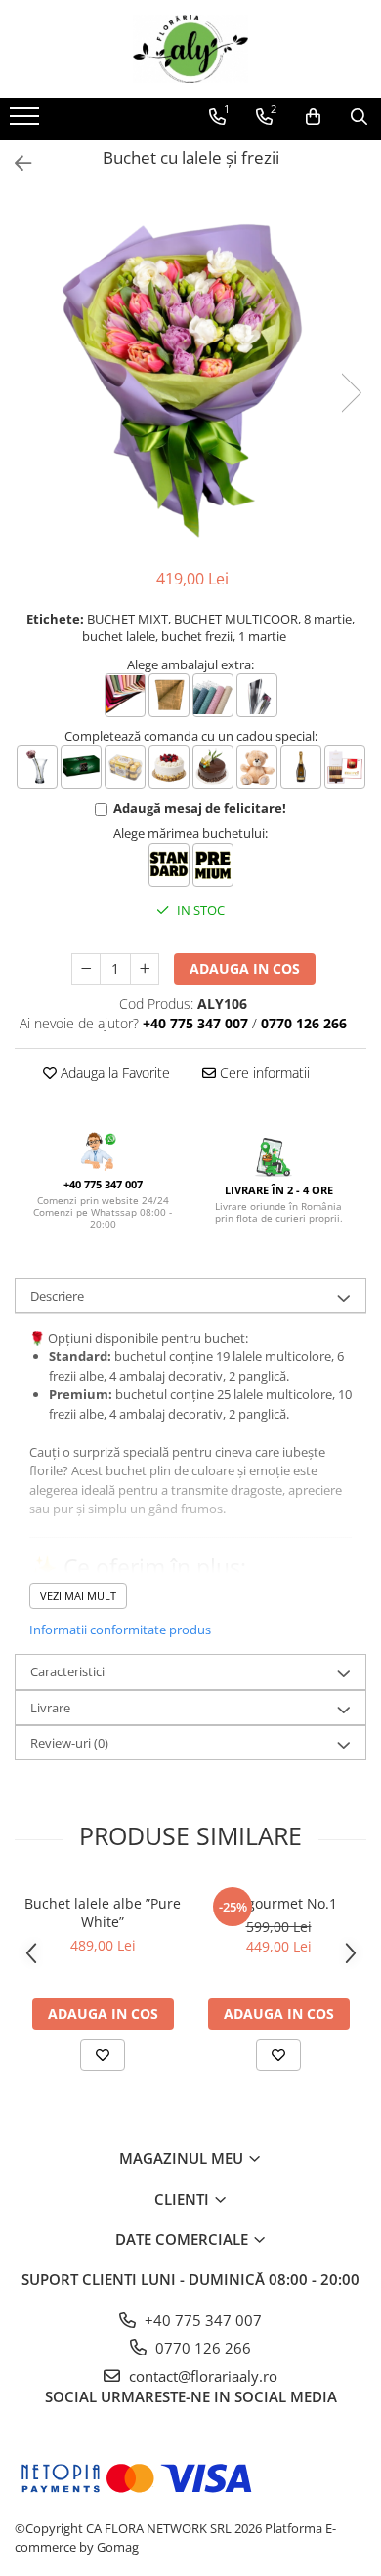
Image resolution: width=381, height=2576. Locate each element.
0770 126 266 (201, 2348)
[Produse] (27, 122)
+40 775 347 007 (201, 2320)
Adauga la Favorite (113, 1073)
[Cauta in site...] (359, 117)
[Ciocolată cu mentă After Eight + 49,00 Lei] (81, 767)
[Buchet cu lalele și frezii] (190, 373)
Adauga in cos (245, 968)
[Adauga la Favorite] (103, 2055)
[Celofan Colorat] (125, 695)
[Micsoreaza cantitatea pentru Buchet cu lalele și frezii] (86, 969)
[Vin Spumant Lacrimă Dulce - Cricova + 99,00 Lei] (301, 767)
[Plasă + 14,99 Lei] (213, 695)
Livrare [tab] (50, 1708)
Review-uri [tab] (69, 1743)
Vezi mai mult (78, 1596)
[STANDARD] (169, 865)
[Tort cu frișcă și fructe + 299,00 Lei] (169, 767)
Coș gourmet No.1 (278, 1903)
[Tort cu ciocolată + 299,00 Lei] (213, 767)
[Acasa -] (190, 49)
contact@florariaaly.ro (201, 2376)
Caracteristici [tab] (67, 1671)
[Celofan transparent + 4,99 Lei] (257, 695)
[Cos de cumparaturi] (313, 117)
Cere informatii (263, 1073)
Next (351, 393)
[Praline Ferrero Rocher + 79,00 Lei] (125, 767)
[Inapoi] (15, 163)
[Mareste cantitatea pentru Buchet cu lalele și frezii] (145, 969)
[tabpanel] (190, 373)
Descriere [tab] (57, 1296)
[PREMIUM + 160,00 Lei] (213, 865)
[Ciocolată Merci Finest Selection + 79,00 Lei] (345, 767)
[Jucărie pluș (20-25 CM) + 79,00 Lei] (257, 767)
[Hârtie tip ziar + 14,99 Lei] (169, 695)
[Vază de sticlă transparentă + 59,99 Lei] (37, 767)
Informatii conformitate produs (120, 1630)
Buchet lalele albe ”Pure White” (103, 1912)
